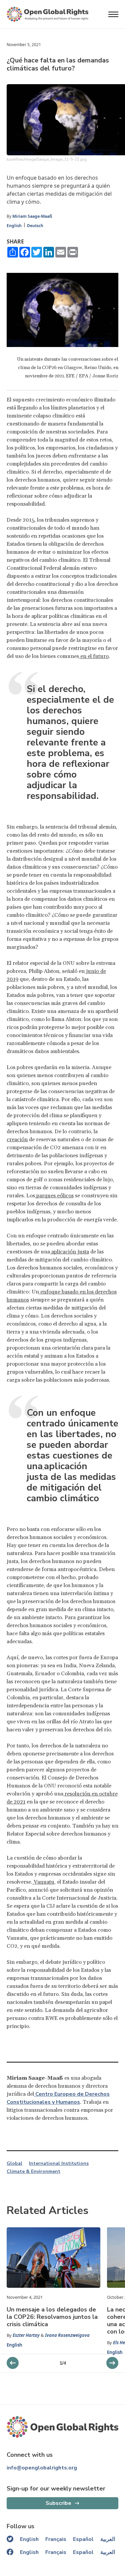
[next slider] (13, 2363)
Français (56, 2539)
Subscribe (58, 2503)
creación (17, 1140)
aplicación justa (69, 1252)
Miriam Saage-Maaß (32, 216)
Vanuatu (43, 1882)
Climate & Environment (33, 2172)
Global (14, 2164)
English (14, 226)
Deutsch (35, 226)
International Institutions (59, 2164)
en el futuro (94, 656)
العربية (108, 2539)
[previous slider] (112, 2363)
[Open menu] (113, 14)
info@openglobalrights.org (42, 2468)
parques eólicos (54, 1196)
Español (83, 2539)
